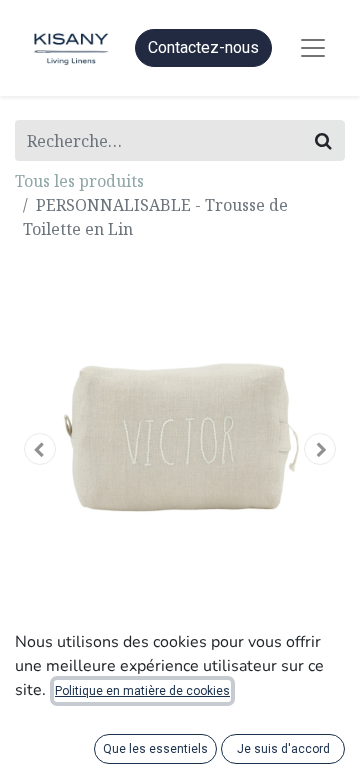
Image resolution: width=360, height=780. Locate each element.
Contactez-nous (203, 47)
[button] (40, 449)
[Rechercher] (323, 140)
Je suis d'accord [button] (283, 749)
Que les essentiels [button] (155, 749)
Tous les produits (79, 181)
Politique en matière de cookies (142, 691)
